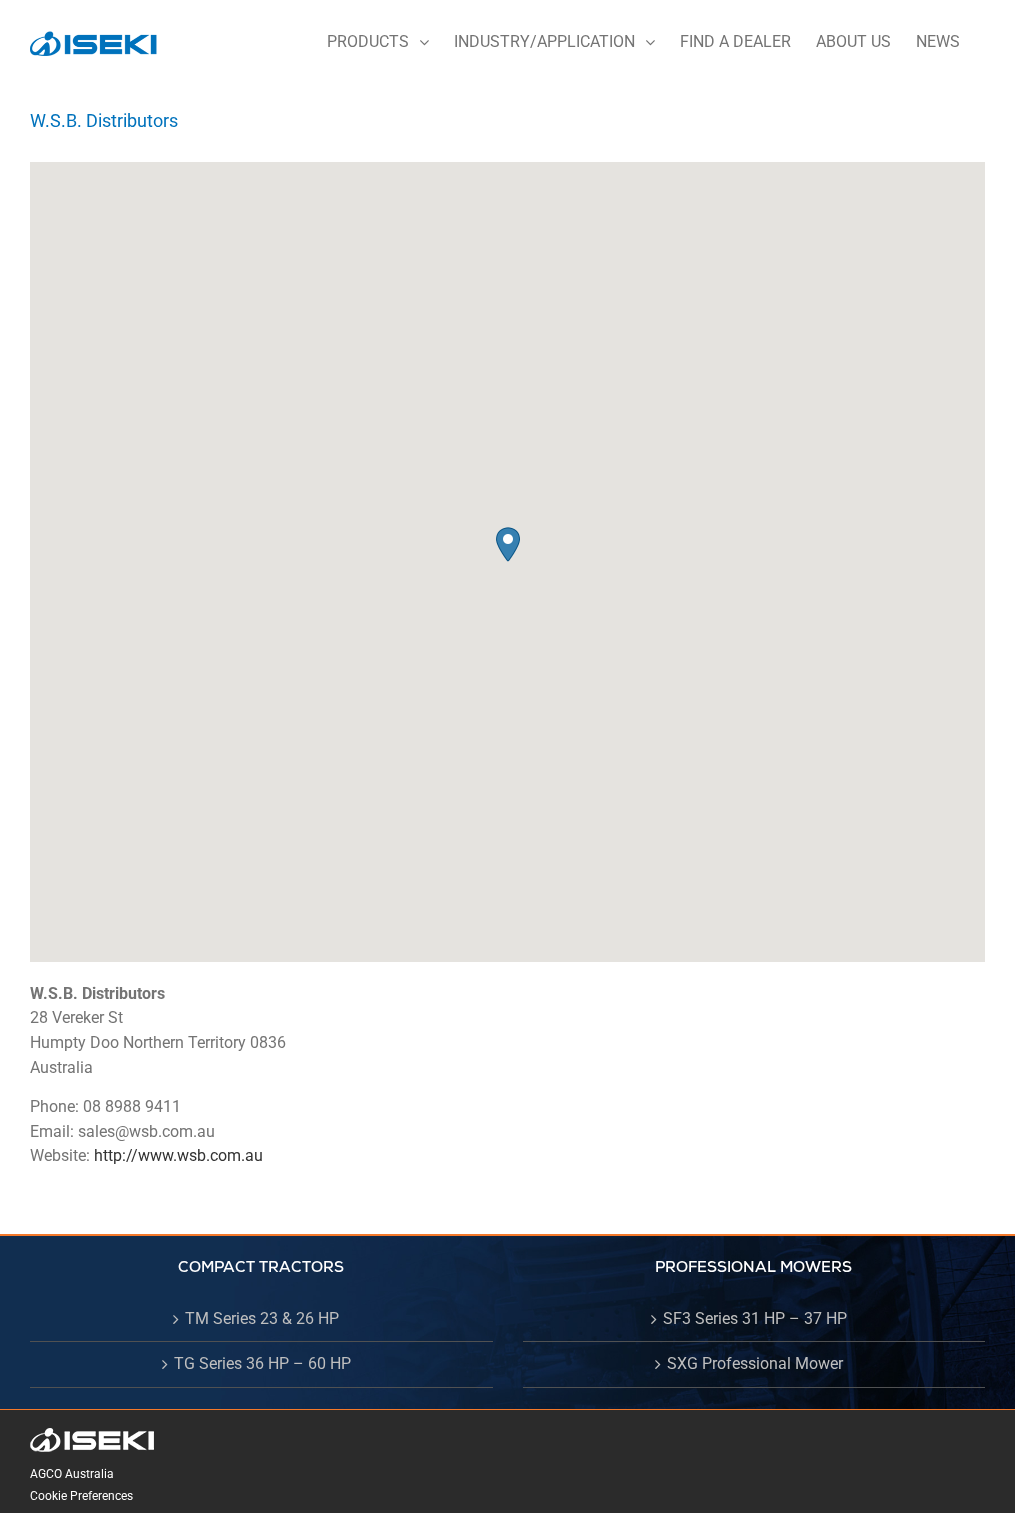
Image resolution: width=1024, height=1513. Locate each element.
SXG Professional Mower (755, 1363)
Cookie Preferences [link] (81, 1496)
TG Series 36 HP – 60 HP (262, 1363)
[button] (508, 544)
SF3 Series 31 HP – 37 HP (755, 1318)
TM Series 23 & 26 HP (262, 1318)
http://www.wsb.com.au (178, 1155)
